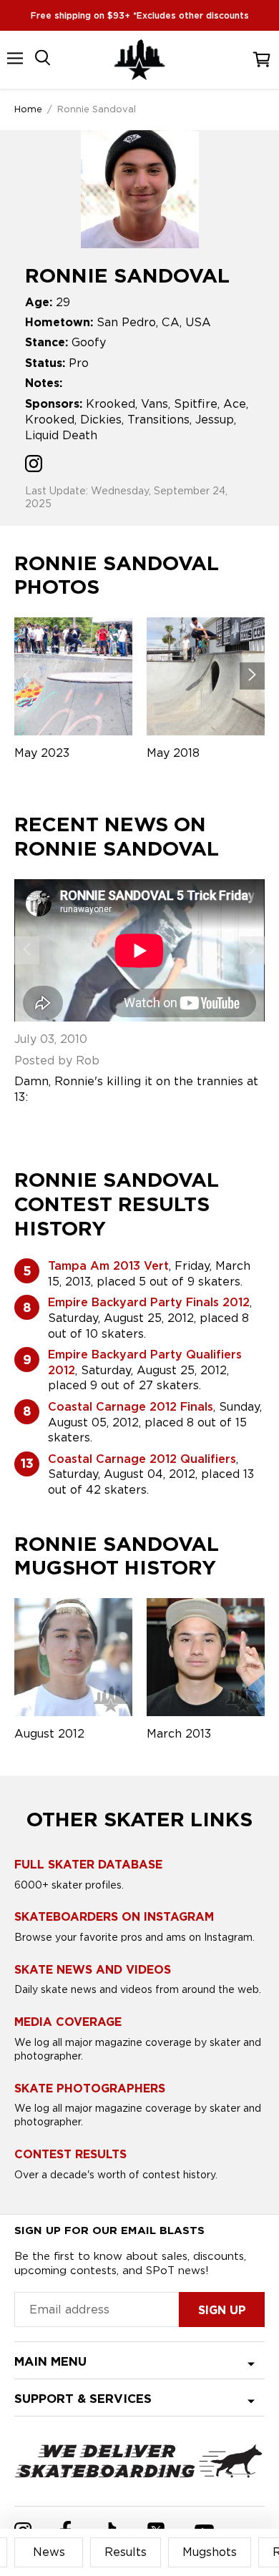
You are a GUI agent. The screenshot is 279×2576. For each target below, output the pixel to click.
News (49, 2552)
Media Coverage (68, 2022)
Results (126, 2552)
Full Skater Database (88, 1865)
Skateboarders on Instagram (114, 1917)
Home (28, 109)
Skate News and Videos (93, 1970)
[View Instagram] (34, 465)
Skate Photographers (90, 2088)
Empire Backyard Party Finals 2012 (149, 1302)
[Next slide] (252, 676)
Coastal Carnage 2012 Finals (131, 1407)
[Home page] (139, 60)
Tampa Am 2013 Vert (108, 1266)
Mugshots (210, 2552)
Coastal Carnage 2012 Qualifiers (142, 1459)
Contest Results (70, 2154)
